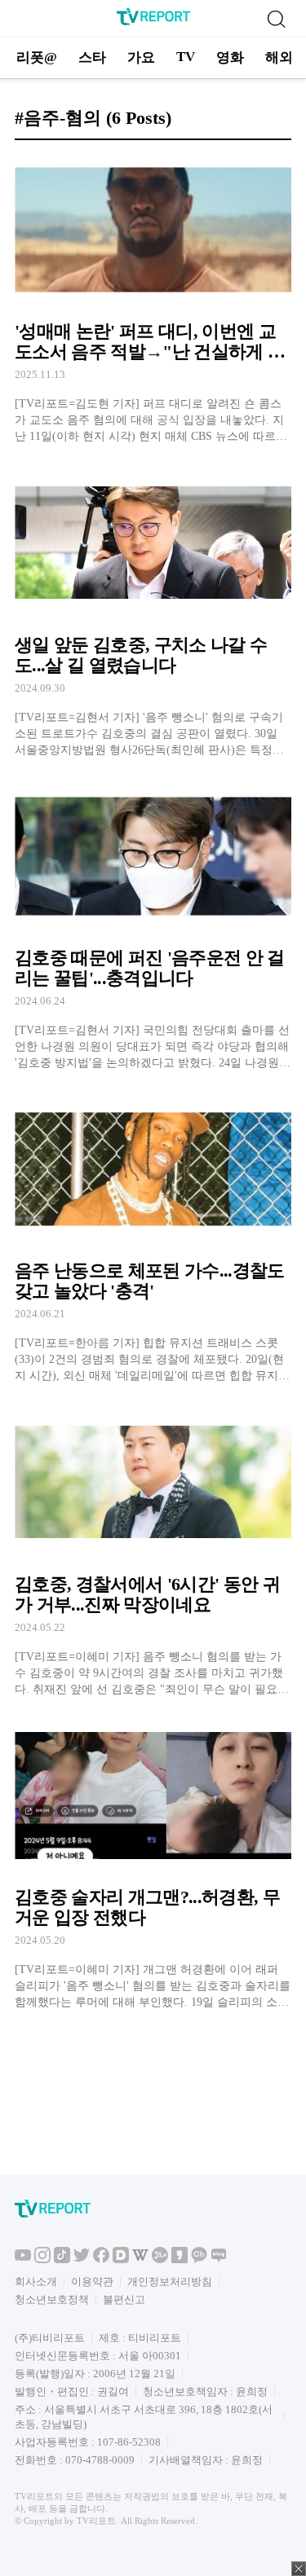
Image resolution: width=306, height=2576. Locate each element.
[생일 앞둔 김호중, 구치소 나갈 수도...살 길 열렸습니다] (153, 612)
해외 (279, 57)
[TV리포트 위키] (140, 2259)
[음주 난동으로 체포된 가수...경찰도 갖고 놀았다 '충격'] (153, 1238)
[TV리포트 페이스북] (101, 2259)
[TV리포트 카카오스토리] (180, 2259)
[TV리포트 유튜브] (23, 2259)
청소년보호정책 (52, 2299)
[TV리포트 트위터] (82, 2259)
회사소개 (36, 2281)
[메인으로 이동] (153, 22)
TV (186, 57)
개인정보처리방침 (170, 2281)
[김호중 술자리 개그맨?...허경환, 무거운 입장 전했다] (153, 1865)
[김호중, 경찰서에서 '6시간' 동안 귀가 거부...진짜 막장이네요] (153, 1551)
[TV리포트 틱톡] (62, 2259)
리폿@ (37, 57)
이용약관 (92, 2281)
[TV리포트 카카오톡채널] (199, 2259)
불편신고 (124, 2299)
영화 (230, 57)
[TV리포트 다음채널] (121, 2259)
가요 (141, 57)
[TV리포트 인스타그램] (42, 2259)
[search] (276, 19)
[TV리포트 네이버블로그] (219, 2259)
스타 (92, 57)
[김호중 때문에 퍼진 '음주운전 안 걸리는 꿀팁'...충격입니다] (153, 925)
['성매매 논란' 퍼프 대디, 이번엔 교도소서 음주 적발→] (153, 299)
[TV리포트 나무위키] (160, 2259)
